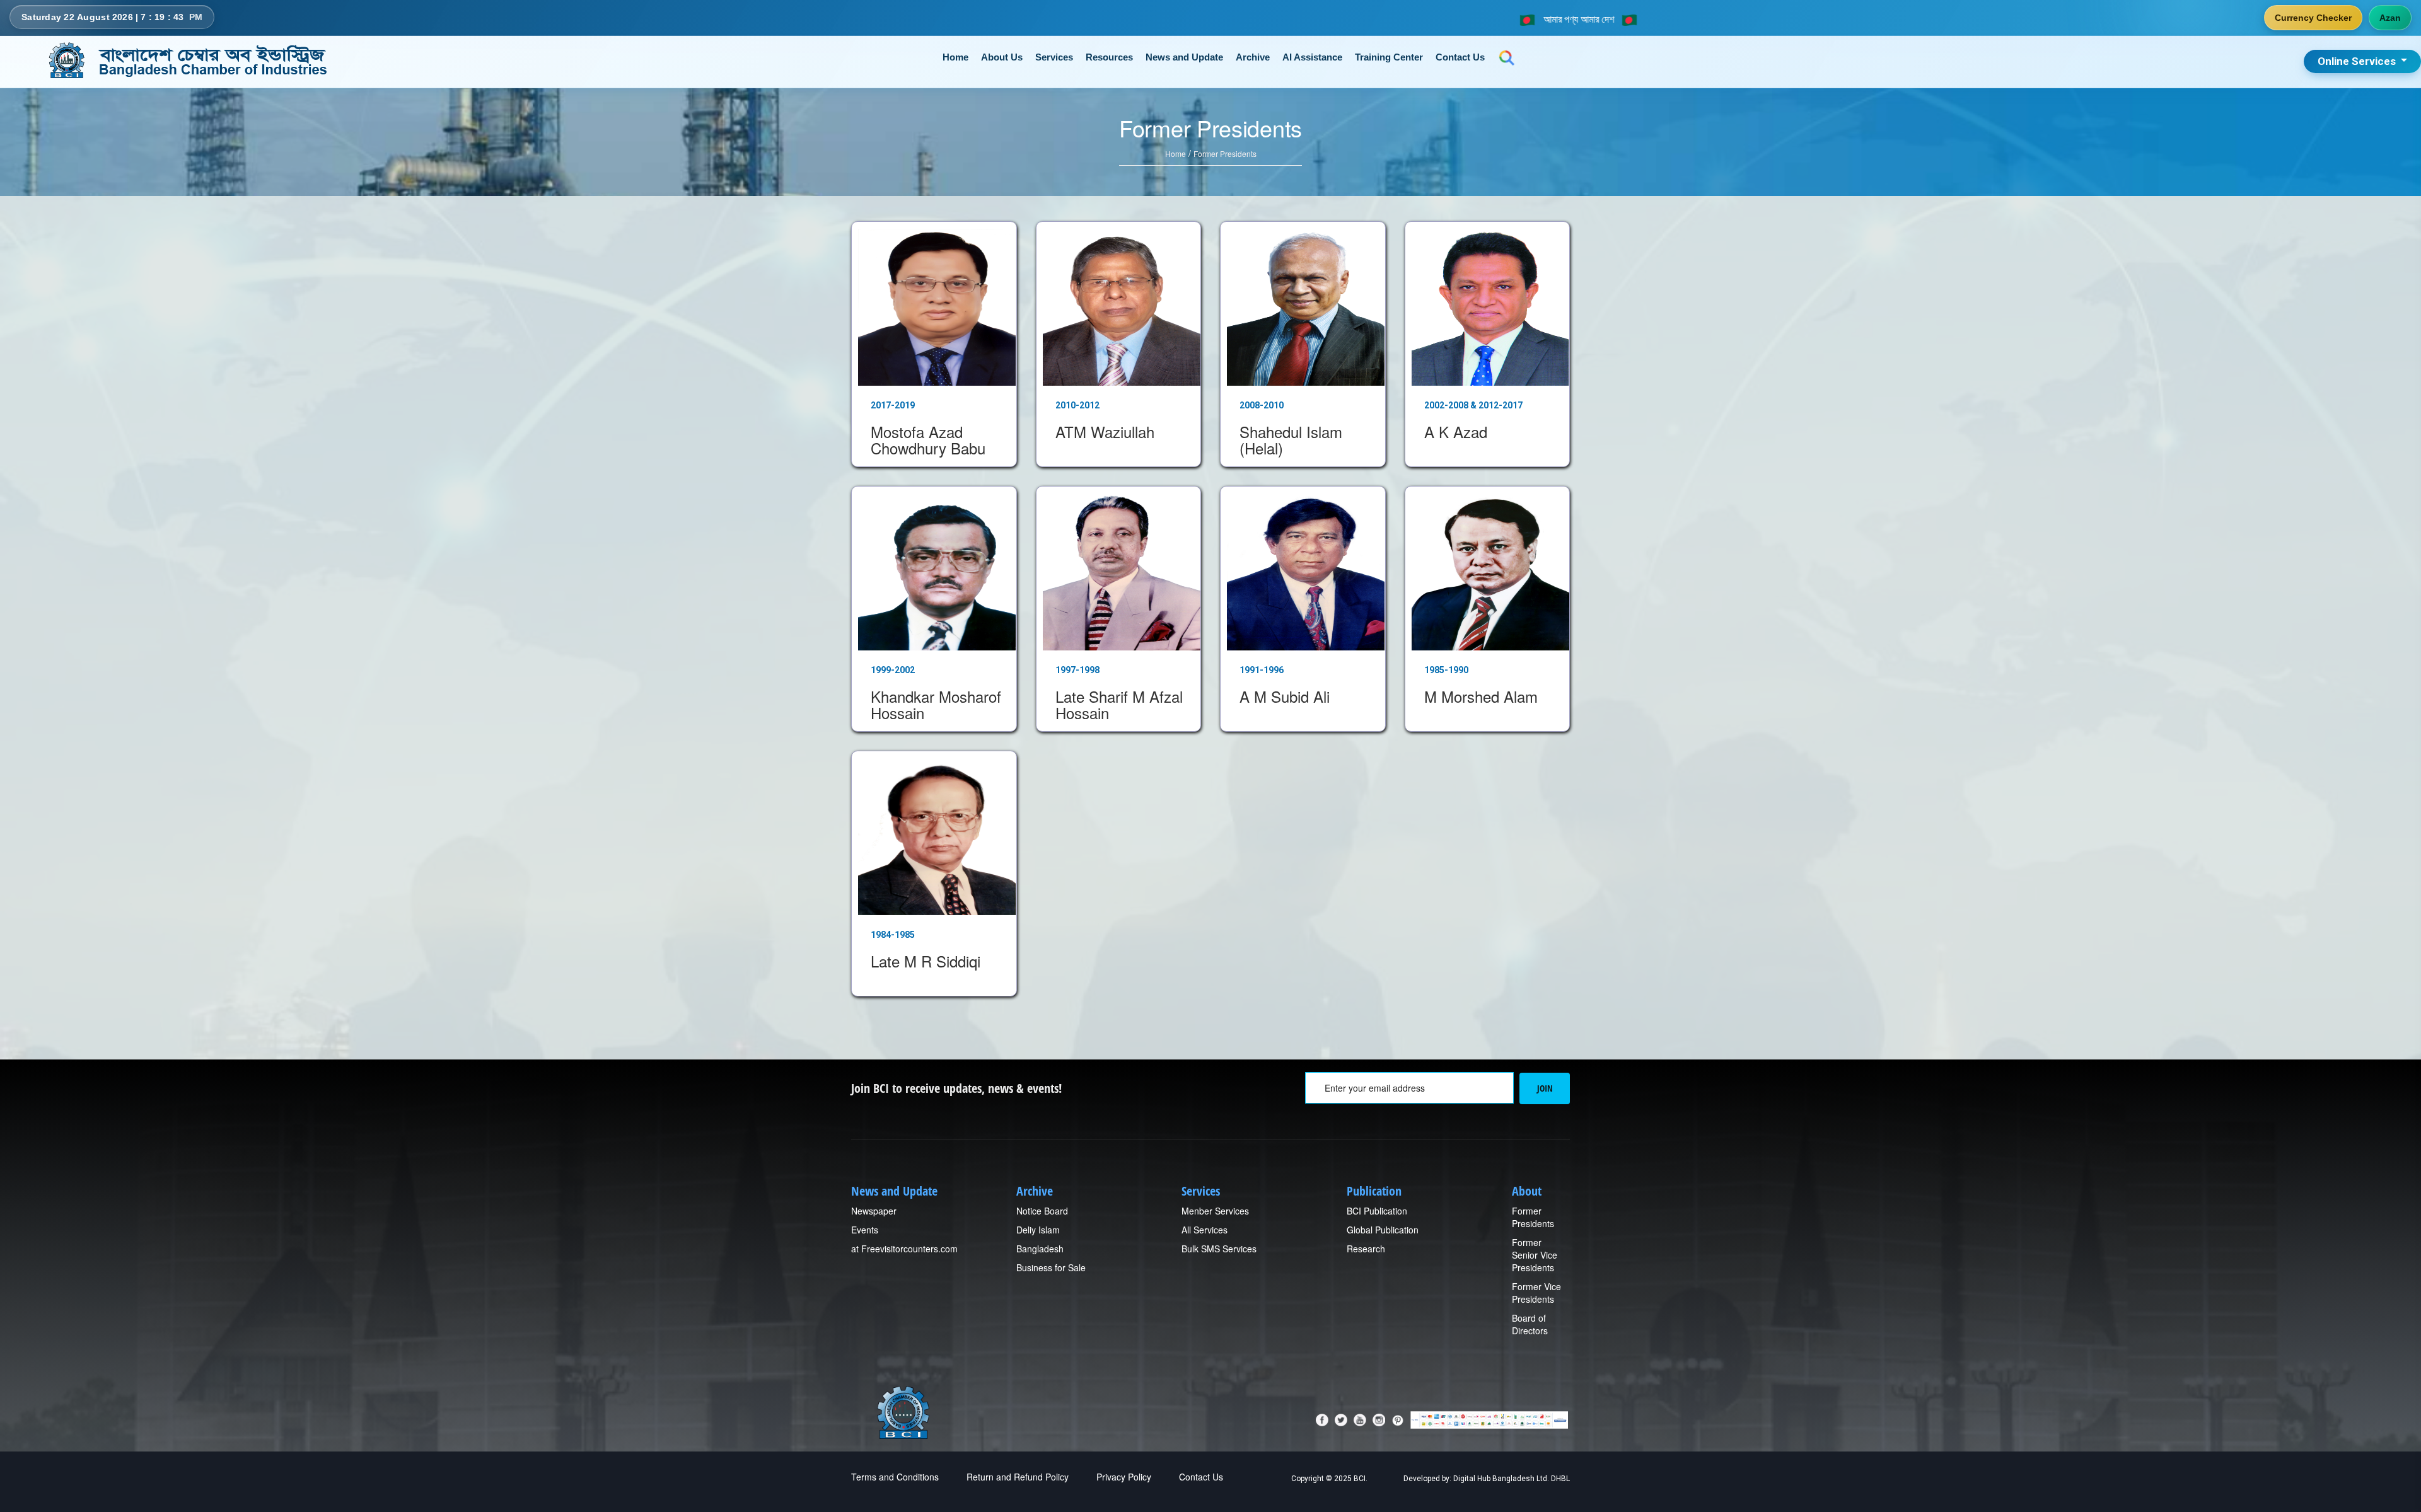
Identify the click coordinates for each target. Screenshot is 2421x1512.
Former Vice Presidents (1536, 1293)
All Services (1205, 1230)
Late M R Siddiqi (926, 961)
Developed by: (1427, 1479)
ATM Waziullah (1105, 431)
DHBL (1560, 1479)
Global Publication (1383, 1230)
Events (865, 1230)
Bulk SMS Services (1219, 1249)
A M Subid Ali (1285, 696)
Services (1054, 57)
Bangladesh (1040, 1249)
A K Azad (1456, 431)
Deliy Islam (1038, 1230)
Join (1545, 1088)
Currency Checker (2313, 18)
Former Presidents (1225, 153)
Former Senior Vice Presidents (1535, 1255)
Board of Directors (1530, 1324)
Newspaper (874, 1211)
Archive (1253, 57)
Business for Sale (1051, 1267)
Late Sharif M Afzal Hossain (1119, 704)
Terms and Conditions (895, 1477)
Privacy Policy (1124, 1477)
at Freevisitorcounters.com (904, 1249)
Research (1366, 1249)
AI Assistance (1312, 57)
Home (955, 57)
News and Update (1184, 57)
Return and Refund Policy (1018, 1477)
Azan (2390, 18)
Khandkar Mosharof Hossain (936, 704)
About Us (1002, 57)
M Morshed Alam (1481, 696)
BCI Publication (1377, 1211)
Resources (1109, 57)
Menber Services (1215, 1211)
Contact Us (1460, 57)
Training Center (1389, 57)
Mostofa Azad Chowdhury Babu (928, 440)
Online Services (2358, 61)
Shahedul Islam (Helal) (1291, 440)
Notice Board (1042, 1211)
